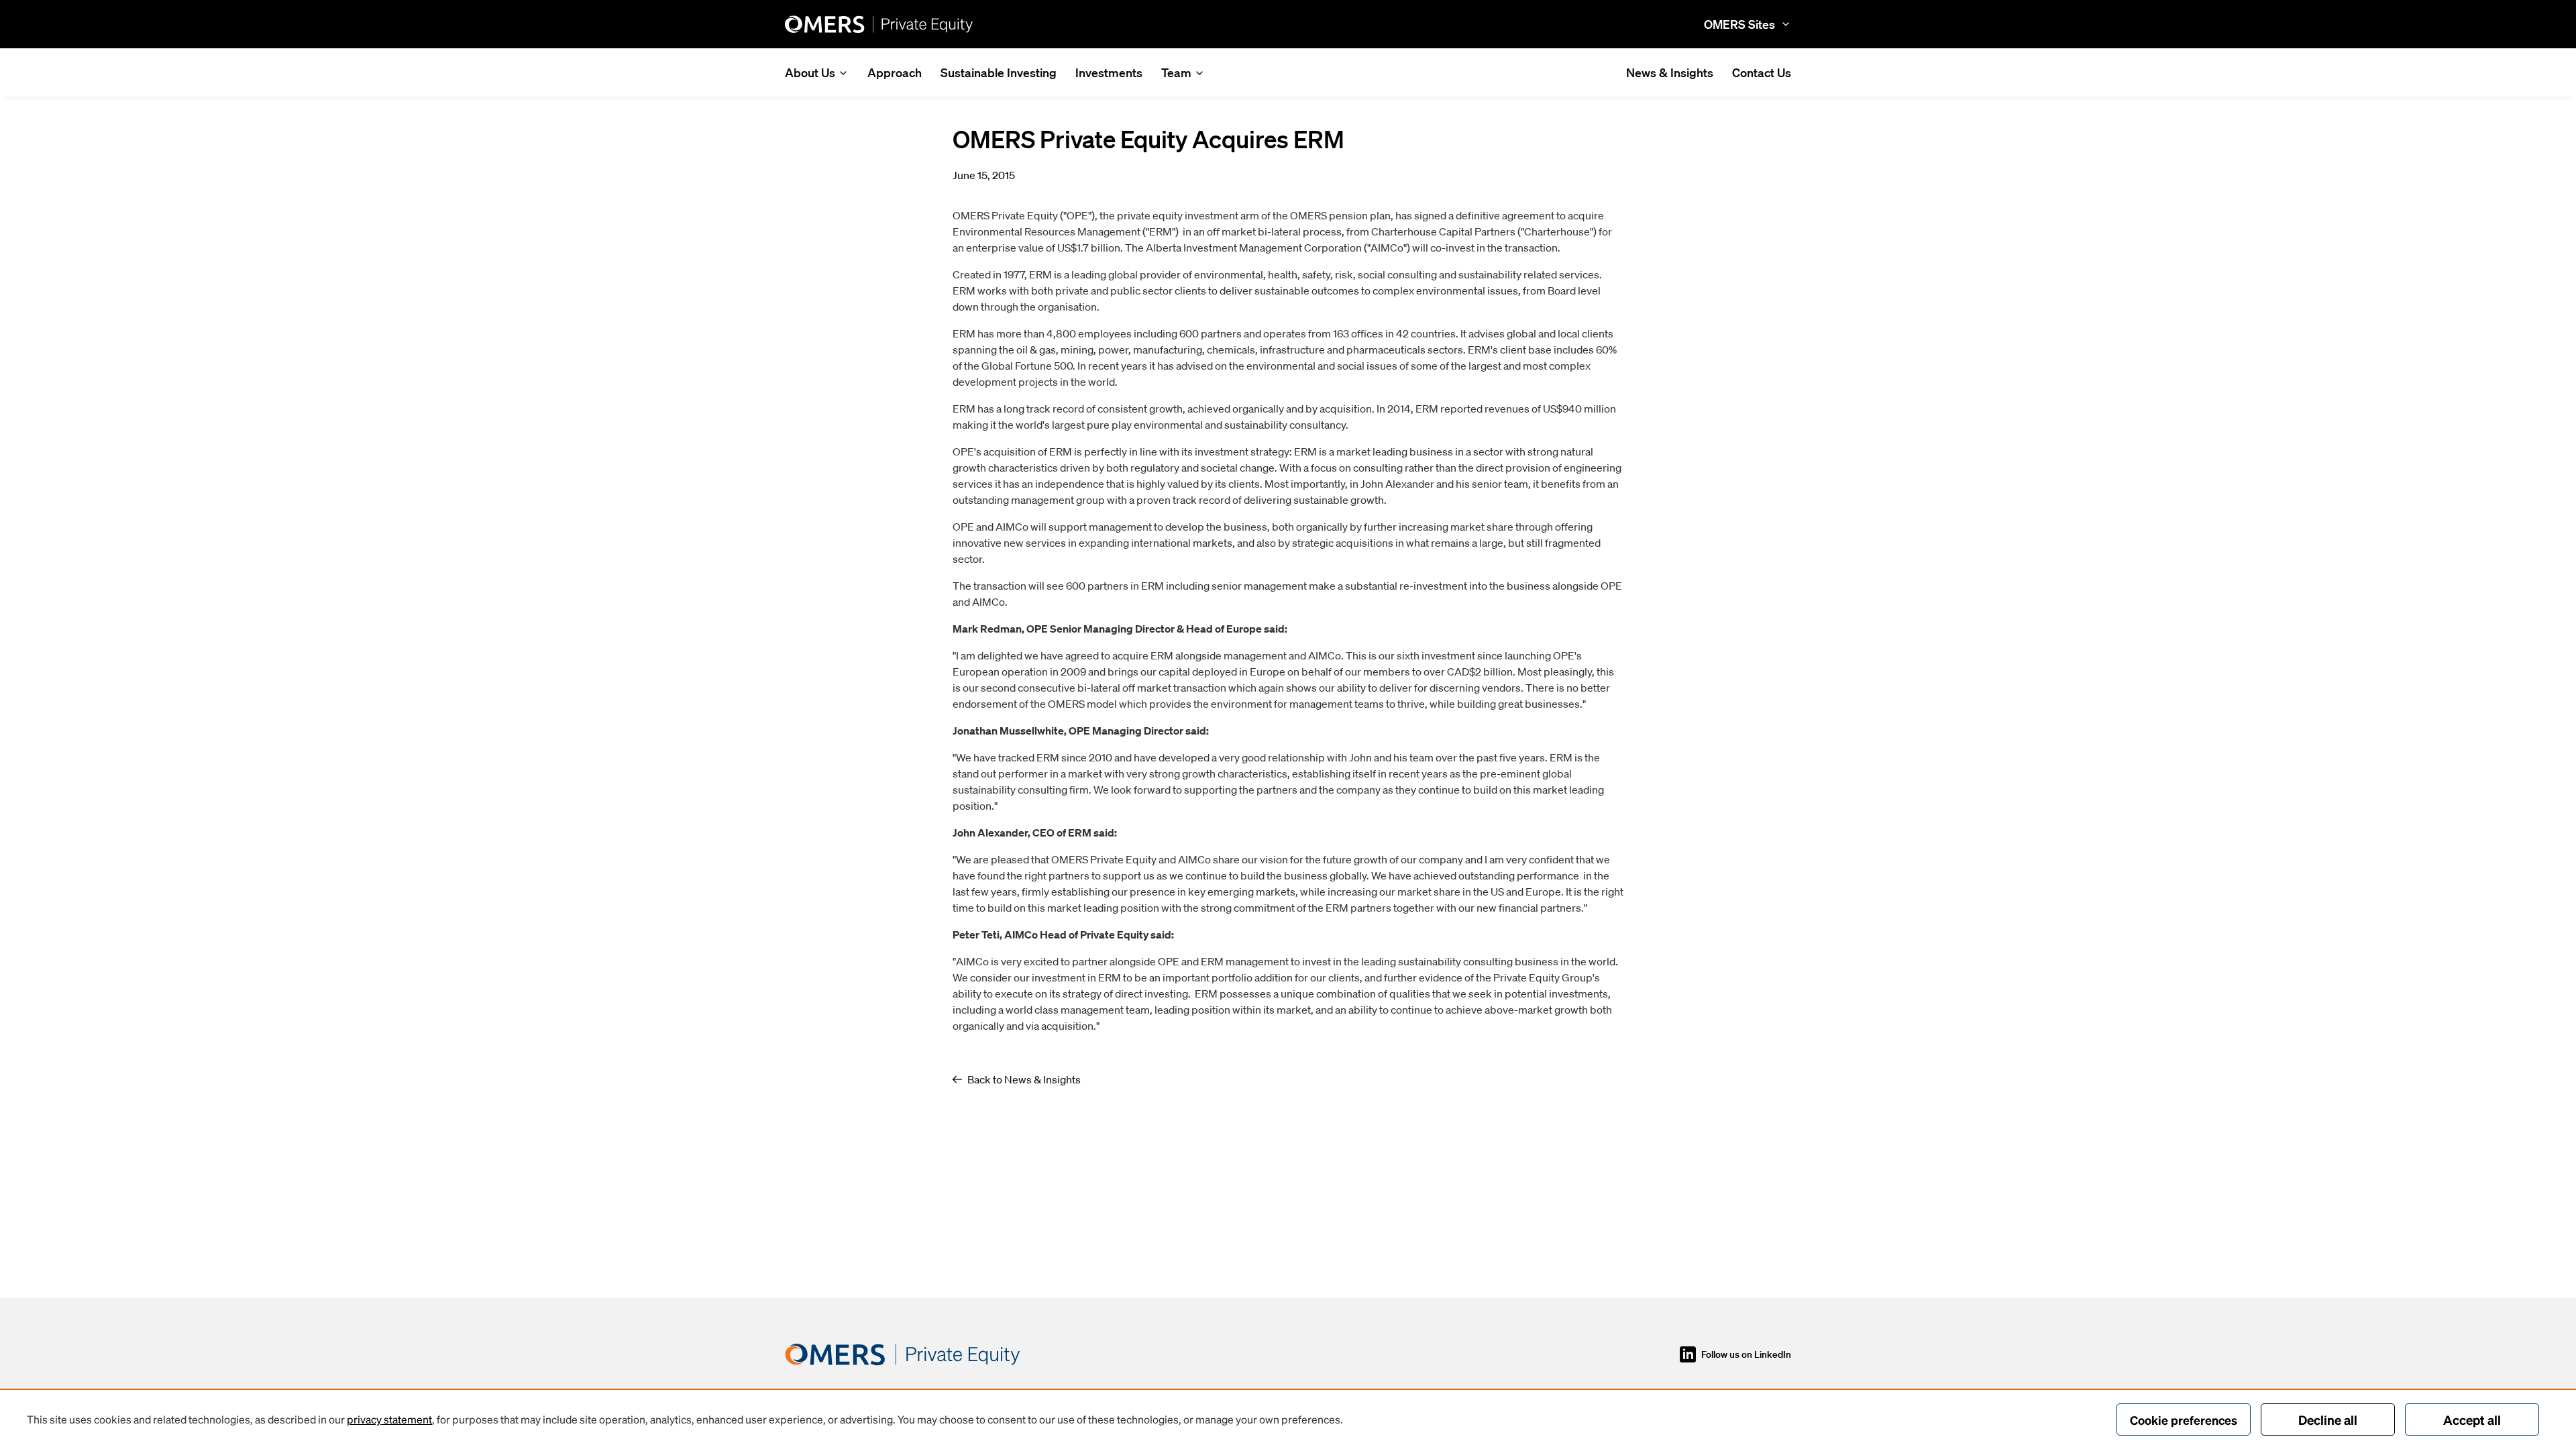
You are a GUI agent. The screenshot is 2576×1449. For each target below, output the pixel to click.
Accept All (2472, 1419)
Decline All (2328, 1419)
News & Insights (1670, 72)
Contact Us (1762, 72)
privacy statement (389, 1419)
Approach (895, 72)
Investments (1109, 72)
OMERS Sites (1739, 24)
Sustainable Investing (999, 72)
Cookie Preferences (2184, 1420)
